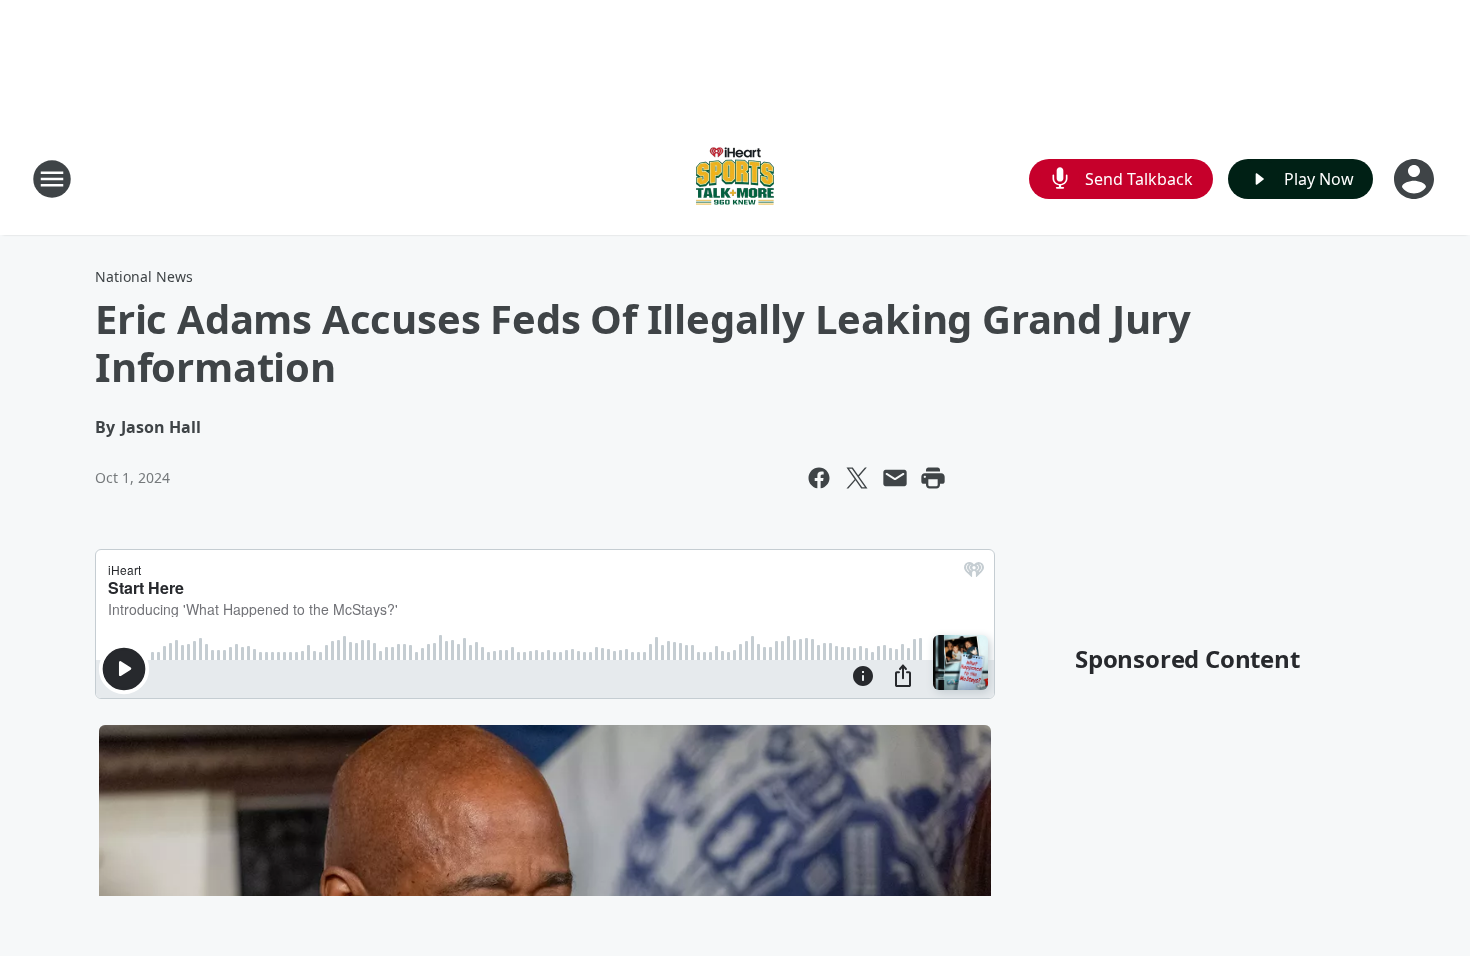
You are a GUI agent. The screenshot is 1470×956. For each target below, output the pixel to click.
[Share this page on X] (857, 478)
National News (144, 276)
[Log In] (1416, 179)
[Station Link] (735, 178)
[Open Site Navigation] (52, 179)
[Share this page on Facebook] (819, 478)
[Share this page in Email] (895, 478)
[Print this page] (933, 478)
